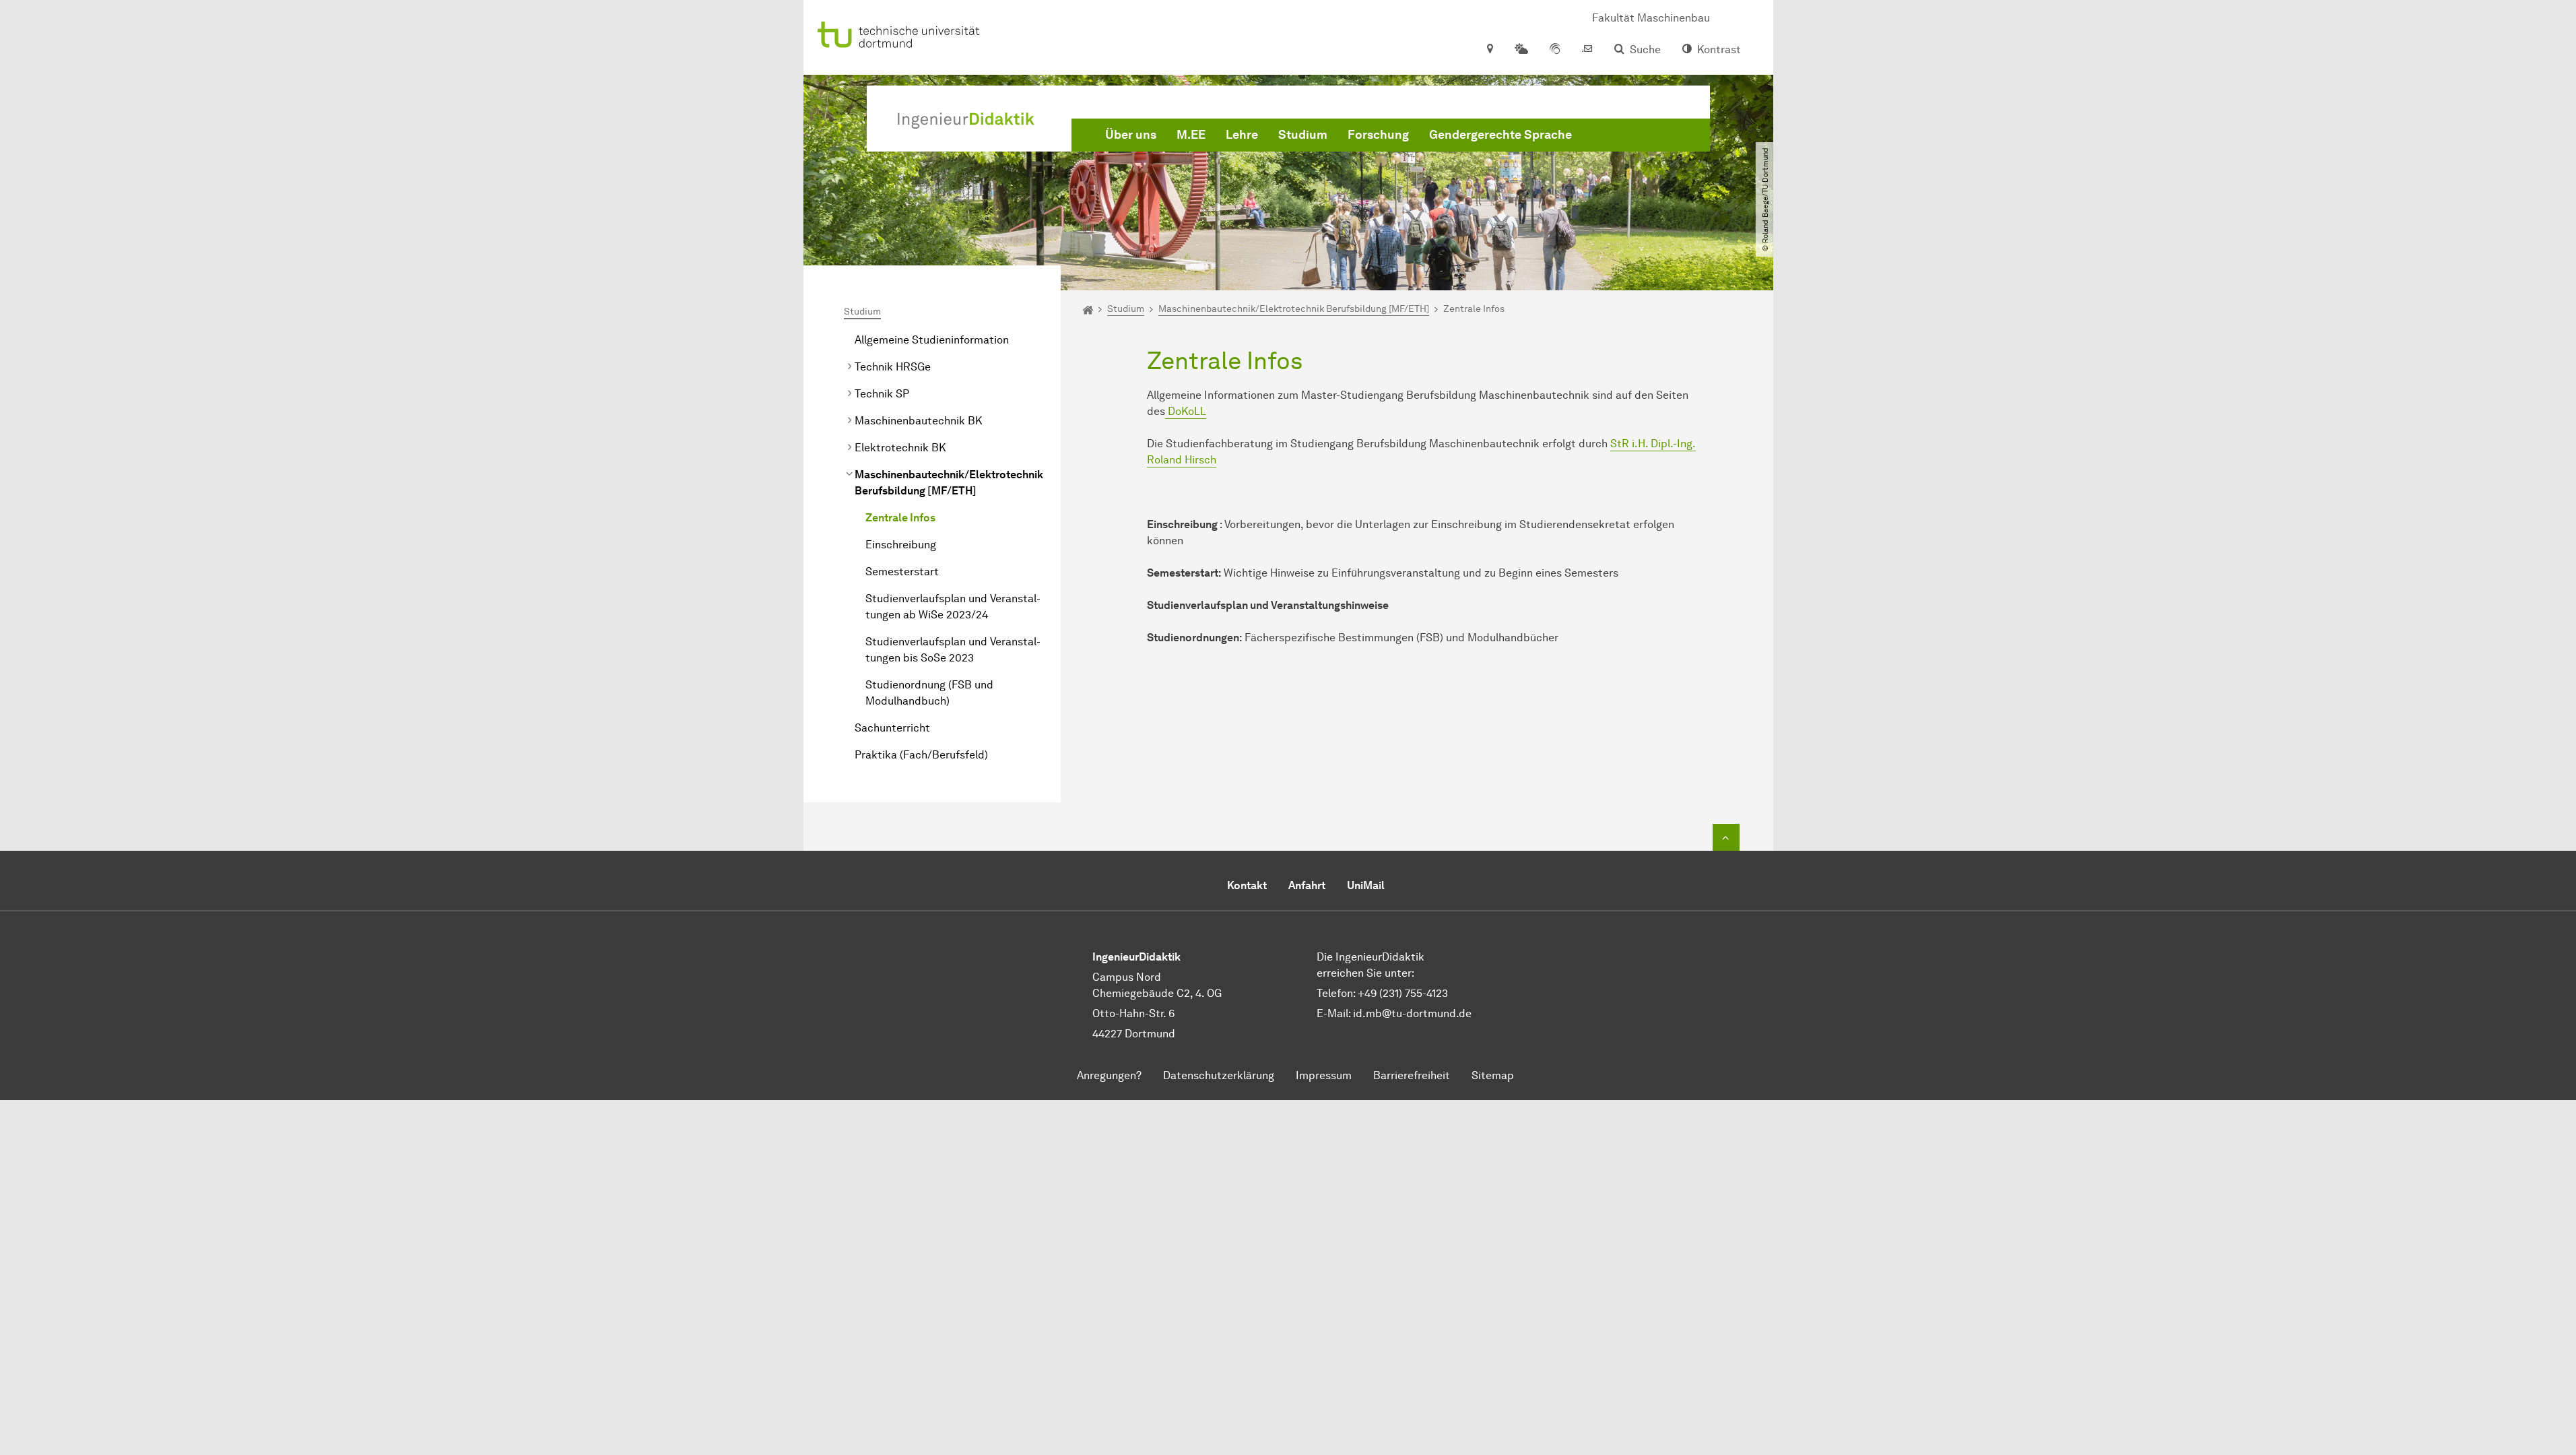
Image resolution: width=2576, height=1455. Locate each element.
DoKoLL (1186, 411)
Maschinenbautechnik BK (918, 421)
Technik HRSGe (893, 367)
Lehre (1242, 135)
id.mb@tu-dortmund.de (1412, 1013)
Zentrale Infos (900, 518)
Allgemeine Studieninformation (932, 340)
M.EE (1191, 135)
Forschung (1378, 135)
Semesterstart (902, 572)
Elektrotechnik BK (900, 448)
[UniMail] (1587, 50)
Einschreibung (901, 545)
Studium (1303, 135)
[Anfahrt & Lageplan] (1489, 50)
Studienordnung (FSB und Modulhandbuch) (929, 693)
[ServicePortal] (1555, 50)
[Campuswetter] (1521, 50)
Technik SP (882, 394)
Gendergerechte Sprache (1500, 135)
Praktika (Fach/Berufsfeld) (921, 755)
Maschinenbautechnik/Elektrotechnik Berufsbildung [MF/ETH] (949, 483)
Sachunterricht (892, 728)
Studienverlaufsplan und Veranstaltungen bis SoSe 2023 (953, 650)
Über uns (1131, 135)
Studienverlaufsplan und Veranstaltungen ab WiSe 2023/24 (953, 607)
